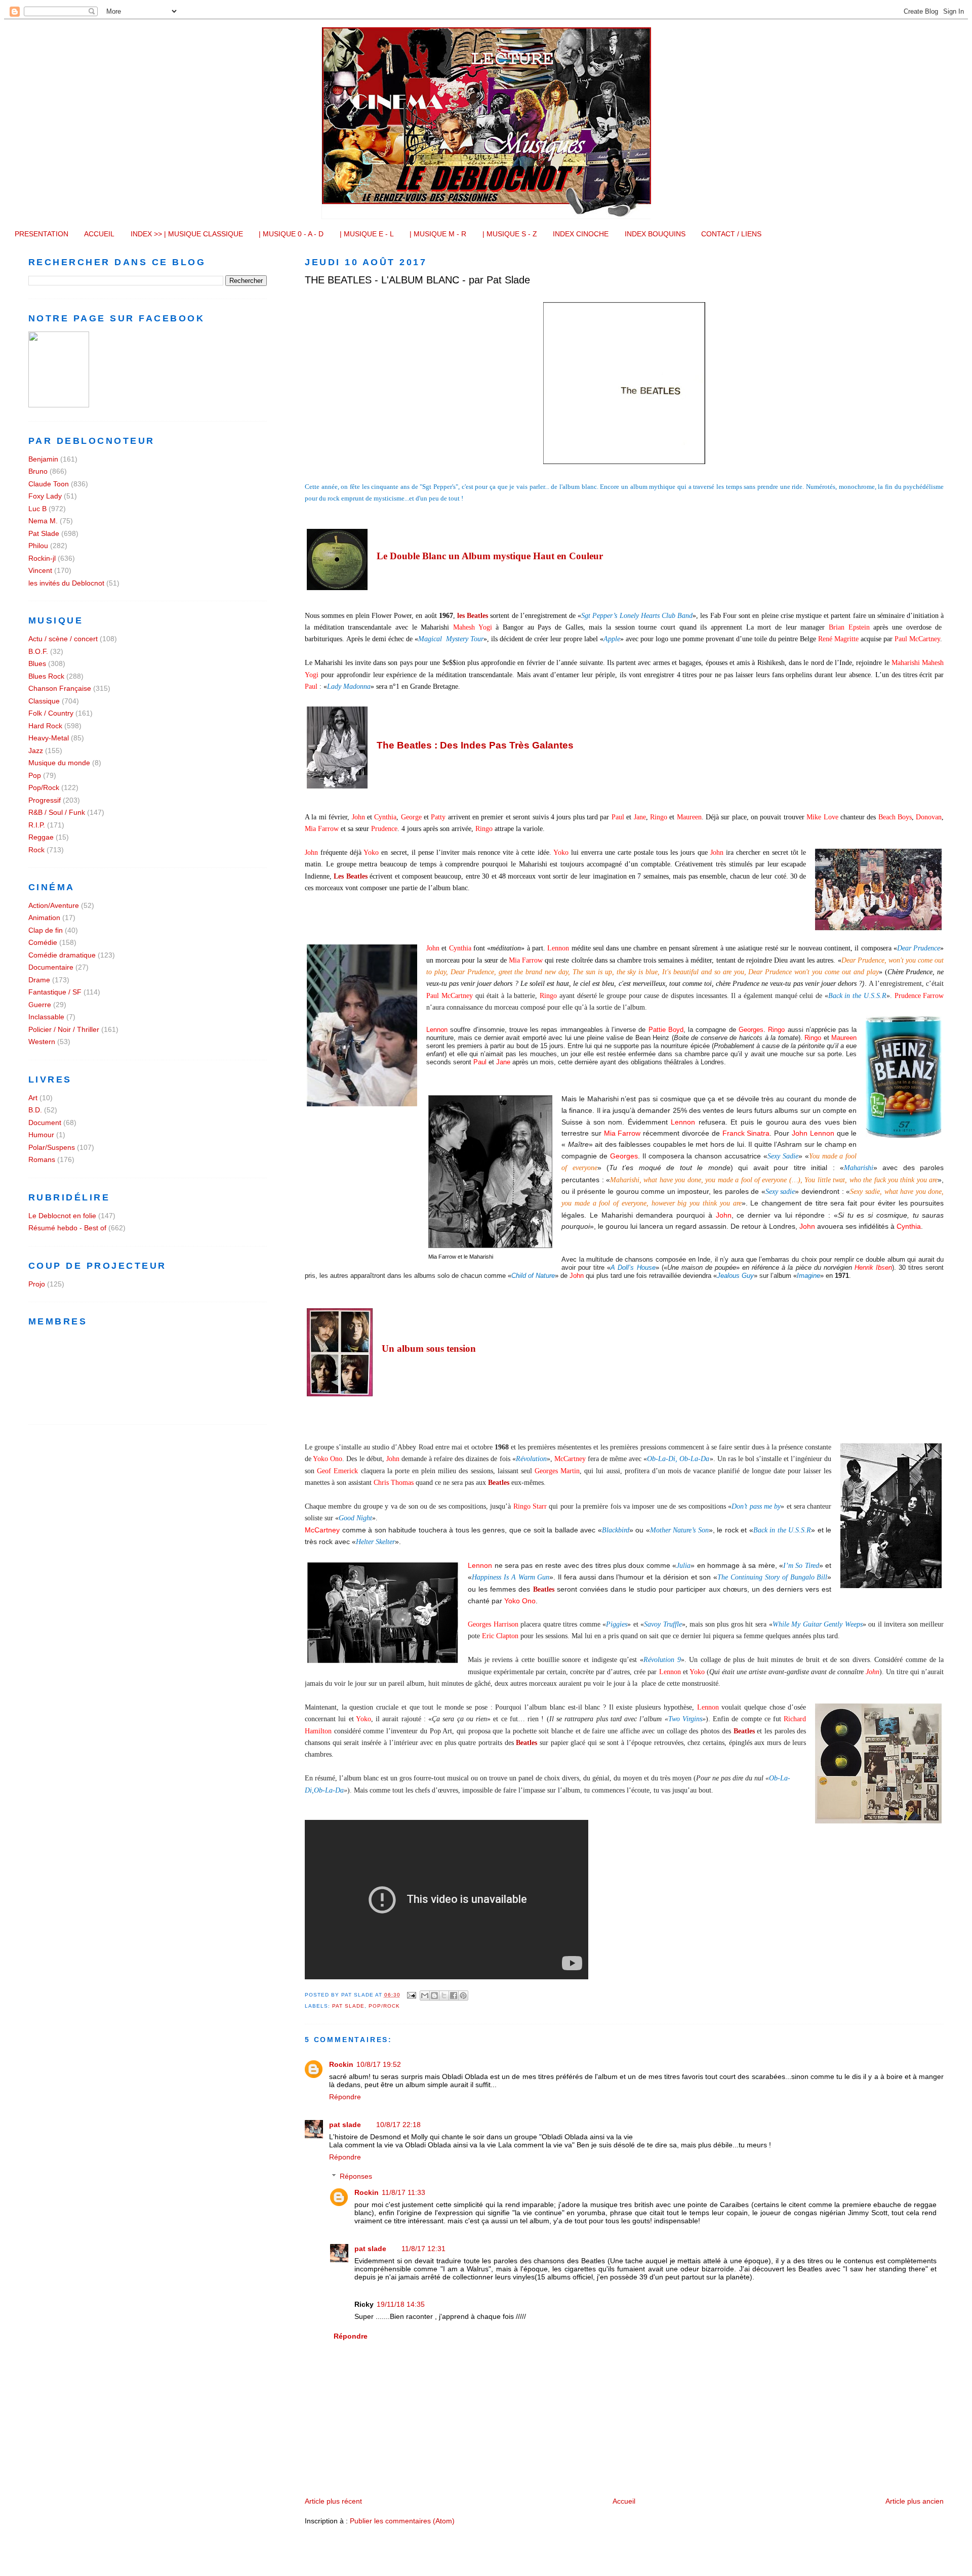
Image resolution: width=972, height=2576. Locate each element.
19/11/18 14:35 (401, 2304)
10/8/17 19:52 (379, 2064)
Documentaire (51, 967)
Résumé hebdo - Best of (67, 1228)
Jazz (36, 751)
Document (45, 1123)
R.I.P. (37, 825)
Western (42, 1042)
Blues (37, 663)
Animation (44, 918)
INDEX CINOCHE (581, 234)
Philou (38, 546)
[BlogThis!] (434, 1996)
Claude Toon (49, 484)
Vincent (40, 570)
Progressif (45, 800)
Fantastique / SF (55, 992)
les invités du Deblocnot (66, 583)
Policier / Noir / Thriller (64, 1029)
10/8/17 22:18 (398, 2125)
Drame (39, 980)
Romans (42, 1159)
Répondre (345, 2097)
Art (33, 1098)
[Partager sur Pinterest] (463, 1996)
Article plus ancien (915, 2501)
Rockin (341, 2064)
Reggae (41, 837)
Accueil (624, 2501)
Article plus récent (333, 2501)
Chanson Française (60, 688)
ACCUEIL (99, 234)
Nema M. (43, 521)
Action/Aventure (54, 905)
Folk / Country (51, 713)
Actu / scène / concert (63, 639)
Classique (44, 701)
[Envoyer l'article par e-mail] (411, 1995)
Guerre (40, 1005)
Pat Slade (348, 2006)
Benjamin (43, 459)
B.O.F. (38, 651)
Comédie (43, 942)
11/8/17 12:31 (423, 2249)
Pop (35, 775)
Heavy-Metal (49, 738)
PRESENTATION (42, 234)
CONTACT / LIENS (731, 234)
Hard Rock (45, 726)
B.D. (35, 1110)
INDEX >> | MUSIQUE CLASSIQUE (187, 234)
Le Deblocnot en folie (62, 1216)
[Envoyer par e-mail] (425, 1996)
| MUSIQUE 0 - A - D (291, 234)
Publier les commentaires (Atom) (402, 2521)
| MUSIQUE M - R (438, 234)
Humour (41, 1135)
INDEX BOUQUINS (655, 234)
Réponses (356, 2176)
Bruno (38, 471)
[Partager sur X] (444, 1996)
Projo (37, 1284)
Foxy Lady (45, 496)
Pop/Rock (384, 2006)
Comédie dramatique (62, 955)
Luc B (37, 509)
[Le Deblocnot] (59, 405)
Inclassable (46, 1017)
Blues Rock (46, 676)
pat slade (345, 2125)
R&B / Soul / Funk (57, 812)
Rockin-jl (42, 558)
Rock (36, 850)
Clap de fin (46, 930)
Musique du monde (59, 763)
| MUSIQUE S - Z (510, 234)
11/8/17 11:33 (403, 2192)
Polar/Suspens (52, 1147)
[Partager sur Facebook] (454, 1996)
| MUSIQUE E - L (367, 234)
